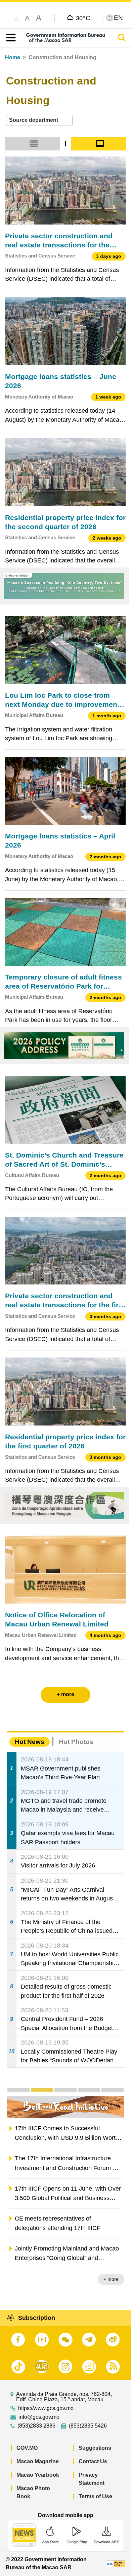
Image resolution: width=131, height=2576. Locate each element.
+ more (111, 2279)
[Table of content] (10, 38)
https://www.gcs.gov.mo (46, 2408)
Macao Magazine (38, 2461)
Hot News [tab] (30, 1742)
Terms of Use (95, 2496)
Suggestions (95, 2448)
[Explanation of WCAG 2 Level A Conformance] (116, 2563)
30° (83, 18)
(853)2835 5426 (88, 2426)
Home (13, 57)
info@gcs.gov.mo (39, 2417)
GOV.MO (27, 2448)
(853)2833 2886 (36, 2426)
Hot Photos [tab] (76, 1742)
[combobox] (39, 120)
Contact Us (93, 2461)
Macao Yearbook (38, 2475)
